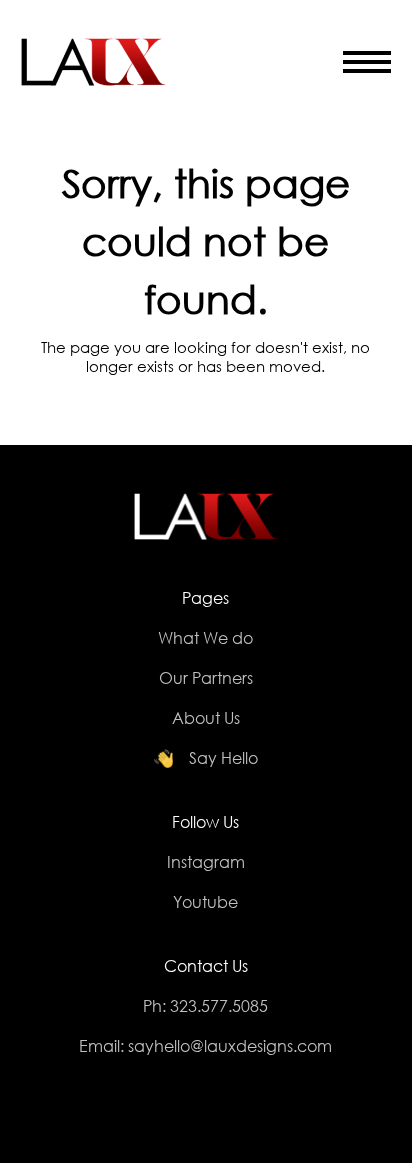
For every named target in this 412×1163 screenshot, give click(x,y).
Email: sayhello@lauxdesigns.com (205, 1045)
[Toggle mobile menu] (367, 64)
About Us (206, 717)
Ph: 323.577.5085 (205, 1005)
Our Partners (206, 677)
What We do (205, 637)
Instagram (206, 861)
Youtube (205, 901)
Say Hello (223, 757)
